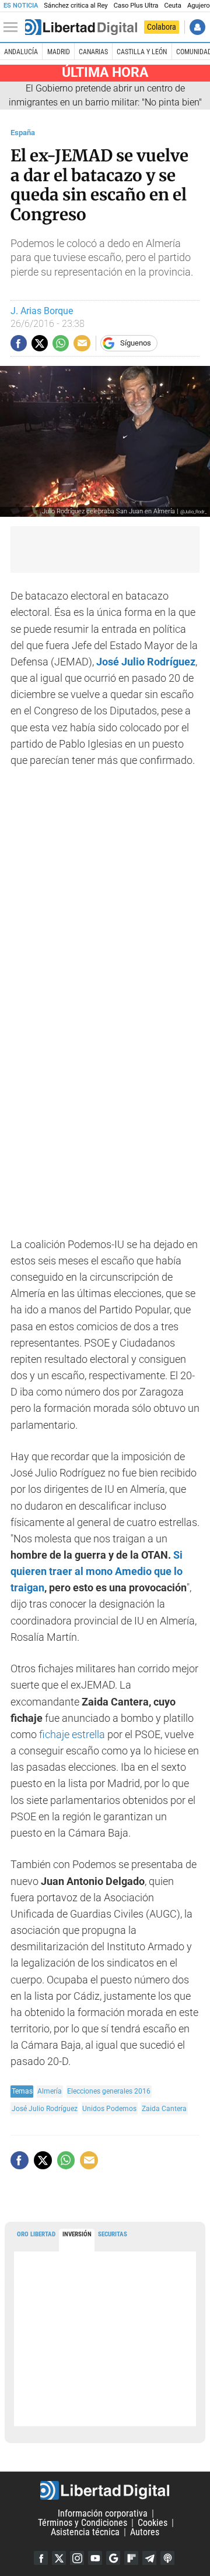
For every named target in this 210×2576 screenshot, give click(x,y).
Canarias (93, 52)
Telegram (149, 2558)
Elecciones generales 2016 (109, 2091)
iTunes (167, 2558)
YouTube (95, 2558)
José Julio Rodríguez (146, 662)
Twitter (59, 2558)
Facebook (41, 2558)
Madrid (59, 52)
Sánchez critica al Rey (76, 6)
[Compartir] (19, 343)
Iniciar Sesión (197, 27)
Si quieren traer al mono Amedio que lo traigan (97, 1571)
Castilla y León (142, 52)
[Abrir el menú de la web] (13, 27)
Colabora (162, 27)
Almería (50, 2091)
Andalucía (21, 52)
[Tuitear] (40, 343)
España (23, 133)
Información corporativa (103, 2513)
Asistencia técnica (85, 2532)
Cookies (153, 2523)
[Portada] (81, 27)
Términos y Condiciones (83, 2523)
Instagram (77, 2558)
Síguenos (136, 343)
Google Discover (113, 2558)
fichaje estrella (72, 1735)
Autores (145, 2532)
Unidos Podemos (109, 2108)
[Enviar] (61, 343)
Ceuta (172, 6)
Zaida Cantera (164, 2108)
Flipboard (131, 2558)
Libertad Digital (105, 2490)
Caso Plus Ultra (136, 6)
